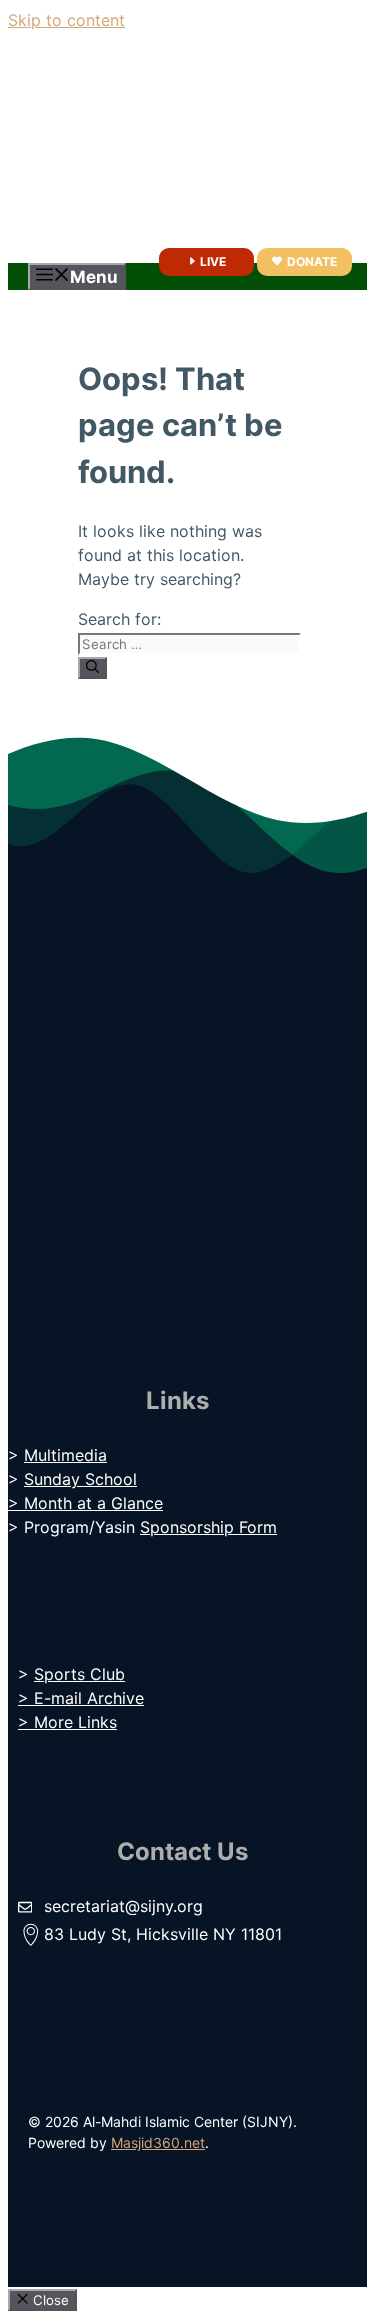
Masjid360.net (158, 2142)
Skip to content (66, 20)
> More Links (67, 1722)
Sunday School (80, 1479)
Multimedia (65, 1455)
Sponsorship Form (208, 1527)
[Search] (92, 668)
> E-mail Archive (81, 1698)
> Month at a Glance (85, 1503)
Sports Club (79, 1674)
